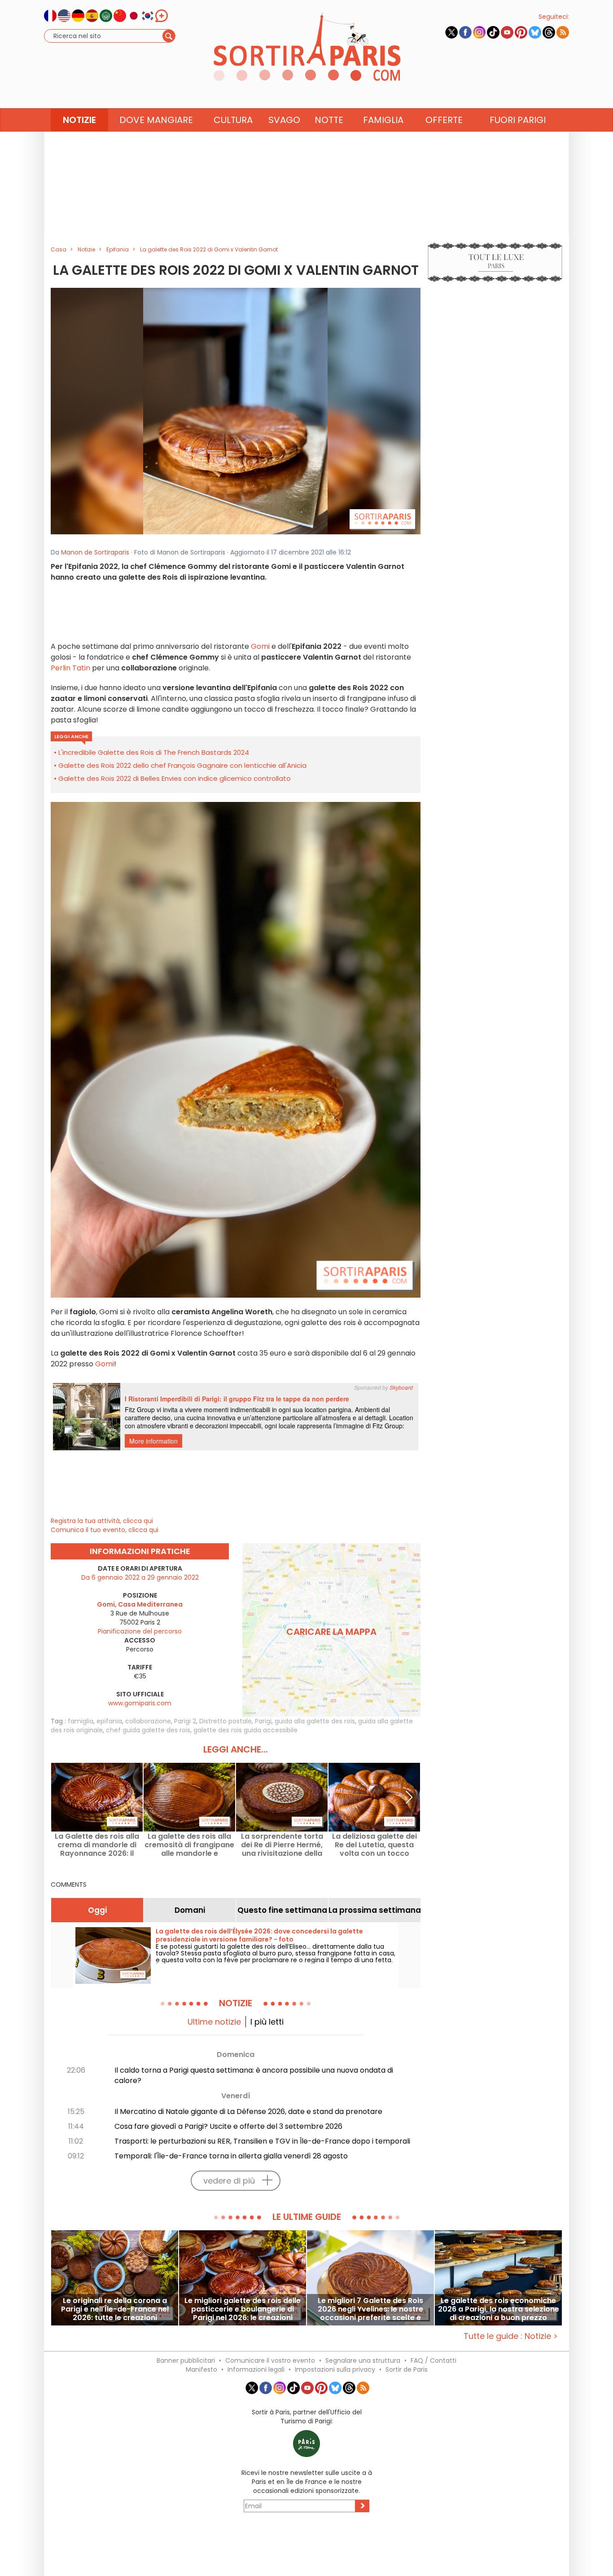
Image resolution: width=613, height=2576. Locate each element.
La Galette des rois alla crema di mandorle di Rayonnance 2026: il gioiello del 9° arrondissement (97, 1845)
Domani (190, 1910)
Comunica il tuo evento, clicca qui (105, 1530)
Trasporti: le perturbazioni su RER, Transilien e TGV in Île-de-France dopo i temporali (262, 2141)
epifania (109, 1721)
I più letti (267, 2022)
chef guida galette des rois (148, 1730)
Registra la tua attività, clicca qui (102, 1521)
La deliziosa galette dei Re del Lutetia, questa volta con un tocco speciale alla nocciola (374, 1845)
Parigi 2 (185, 1721)
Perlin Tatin (70, 668)
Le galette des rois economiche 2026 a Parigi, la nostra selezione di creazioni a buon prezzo (499, 2309)
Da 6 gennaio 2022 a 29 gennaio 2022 (140, 1577)
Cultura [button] (233, 120)
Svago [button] (284, 120)
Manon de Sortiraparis (95, 552)
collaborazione (148, 1721)
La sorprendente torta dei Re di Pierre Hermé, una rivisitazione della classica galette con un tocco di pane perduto (282, 1845)
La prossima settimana (374, 1910)
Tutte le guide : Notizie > (511, 2336)
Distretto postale (225, 1721)
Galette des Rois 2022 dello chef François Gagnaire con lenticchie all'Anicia (182, 765)
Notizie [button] (79, 120)
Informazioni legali (256, 2369)
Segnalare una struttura (363, 2360)
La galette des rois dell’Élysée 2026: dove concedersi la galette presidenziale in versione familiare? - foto (259, 1935)
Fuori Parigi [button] (518, 120)
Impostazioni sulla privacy (335, 2369)
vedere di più (229, 2181)
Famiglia (383, 120)
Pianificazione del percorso (140, 1631)
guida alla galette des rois (315, 1721)
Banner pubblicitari (186, 2360)
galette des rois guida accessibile (245, 1730)
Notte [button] (329, 120)
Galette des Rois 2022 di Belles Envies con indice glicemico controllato (175, 778)
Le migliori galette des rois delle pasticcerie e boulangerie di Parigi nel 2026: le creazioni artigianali (243, 2309)
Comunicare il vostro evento (270, 2360)
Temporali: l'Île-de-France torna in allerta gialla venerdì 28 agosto (231, 2156)
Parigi (263, 1721)
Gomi (260, 646)
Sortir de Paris (407, 2369)
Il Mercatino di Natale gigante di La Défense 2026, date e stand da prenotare (248, 2111)
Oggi (97, 1910)
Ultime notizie (214, 2022)
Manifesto (201, 2369)
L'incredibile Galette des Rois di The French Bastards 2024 (154, 752)
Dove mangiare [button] (156, 120)
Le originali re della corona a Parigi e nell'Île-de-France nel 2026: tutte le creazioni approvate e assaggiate (115, 2309)
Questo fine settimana (282, 1910)
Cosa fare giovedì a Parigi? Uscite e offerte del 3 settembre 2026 (228, 2126)
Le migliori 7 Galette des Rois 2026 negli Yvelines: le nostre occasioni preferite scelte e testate (370, 2309)
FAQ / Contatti (433, 2360)
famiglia (81, 1721)
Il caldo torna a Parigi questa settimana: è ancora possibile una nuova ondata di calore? (254, 2075)
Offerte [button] (444, 120)
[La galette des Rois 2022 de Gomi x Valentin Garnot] (236, 410)
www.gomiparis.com (140, 1703)
